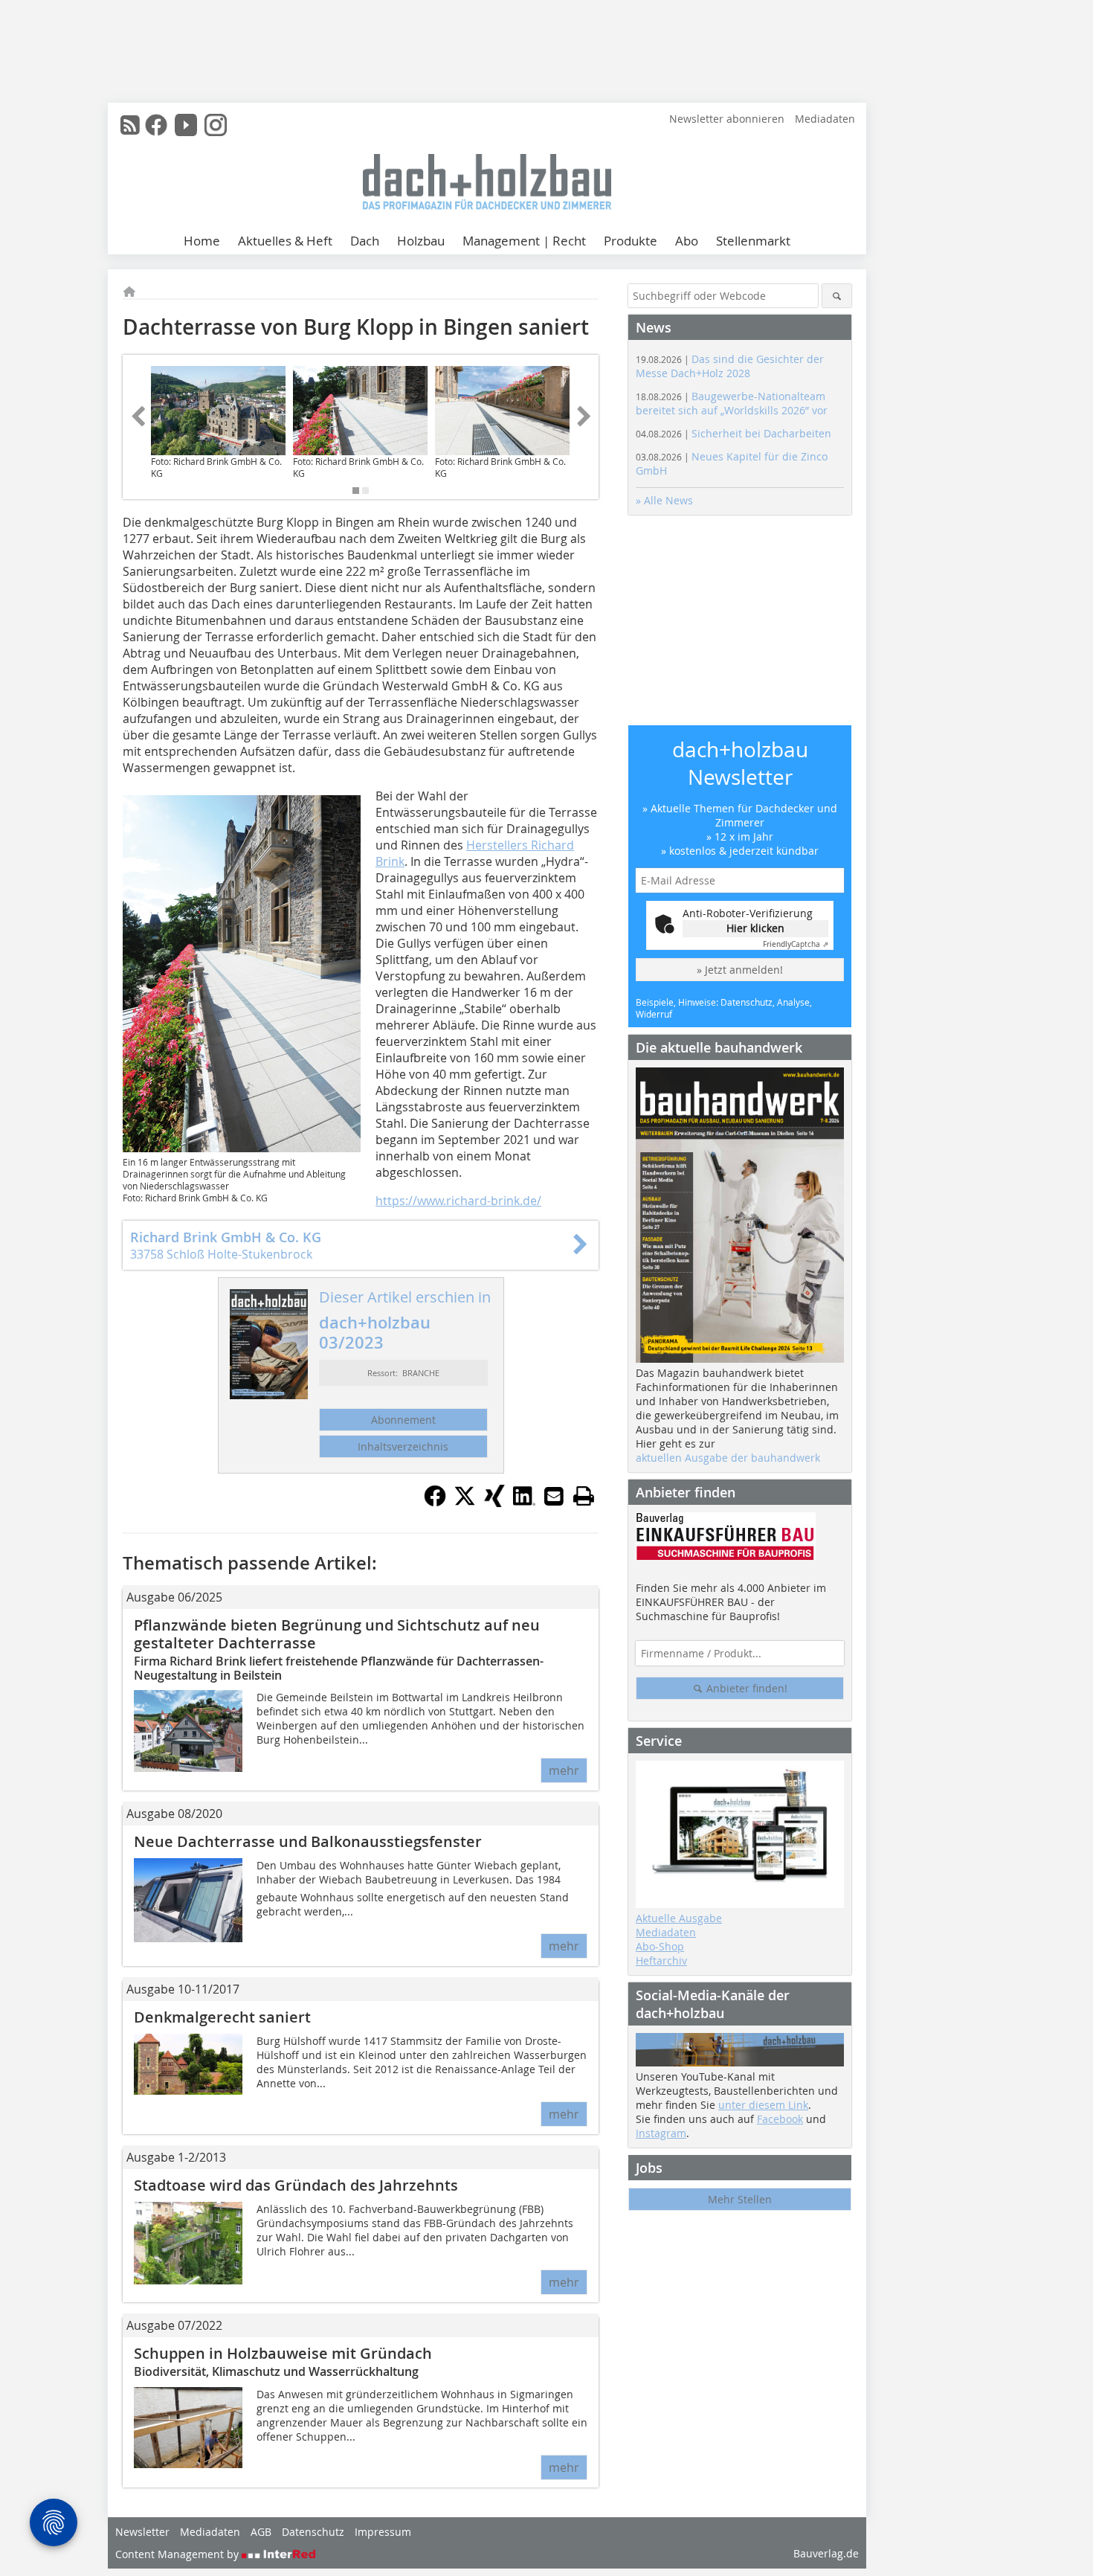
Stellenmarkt (753, 241)
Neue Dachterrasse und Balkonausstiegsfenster (308, 1841)
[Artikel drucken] (584, 1496)
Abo (687, 241)
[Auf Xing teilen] (494, 1503)
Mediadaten (825, 119)
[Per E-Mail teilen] (554, 1496)
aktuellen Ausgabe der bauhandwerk (728, 1458)
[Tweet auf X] (465, 1503)
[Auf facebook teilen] (435, 1503)
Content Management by (178, 2554)
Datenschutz (313, 2532)
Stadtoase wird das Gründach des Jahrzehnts (296, 2185)
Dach (365, 241)
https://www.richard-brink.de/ (458, 1201)
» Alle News (664, 500)
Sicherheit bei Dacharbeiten (733, 433)
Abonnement (403, 1420)
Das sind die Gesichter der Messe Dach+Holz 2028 (730, 366)
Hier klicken (755, 928)
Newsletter (142, 2532)
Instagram (661, 2133)
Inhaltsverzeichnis (403, 1446)
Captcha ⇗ (796, 944)
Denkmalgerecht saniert (222, 2017)
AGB (261, 2532)
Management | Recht (524, 241)
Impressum (383, 2532)
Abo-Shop (660, 1946)
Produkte (631, 241)
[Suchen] (837, 296)
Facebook (780, 2119)
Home (202, 241)
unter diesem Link (763, 2105)
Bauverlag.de (826, 2553)
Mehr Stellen (740, 2199)
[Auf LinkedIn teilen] (524, 1503)
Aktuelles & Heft (285, 241)
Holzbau (421, 241)
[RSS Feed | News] (130, 125)
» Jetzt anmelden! (740, 970)
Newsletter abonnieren (727, 119)
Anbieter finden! (745, 1688)
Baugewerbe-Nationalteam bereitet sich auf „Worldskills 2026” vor (732, 403)
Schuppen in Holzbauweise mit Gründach (283, 2353)
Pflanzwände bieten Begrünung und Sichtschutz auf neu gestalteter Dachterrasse (337, 1634)
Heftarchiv (661, 1960)
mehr (564, 1770)
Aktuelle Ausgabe (679, 1918)
